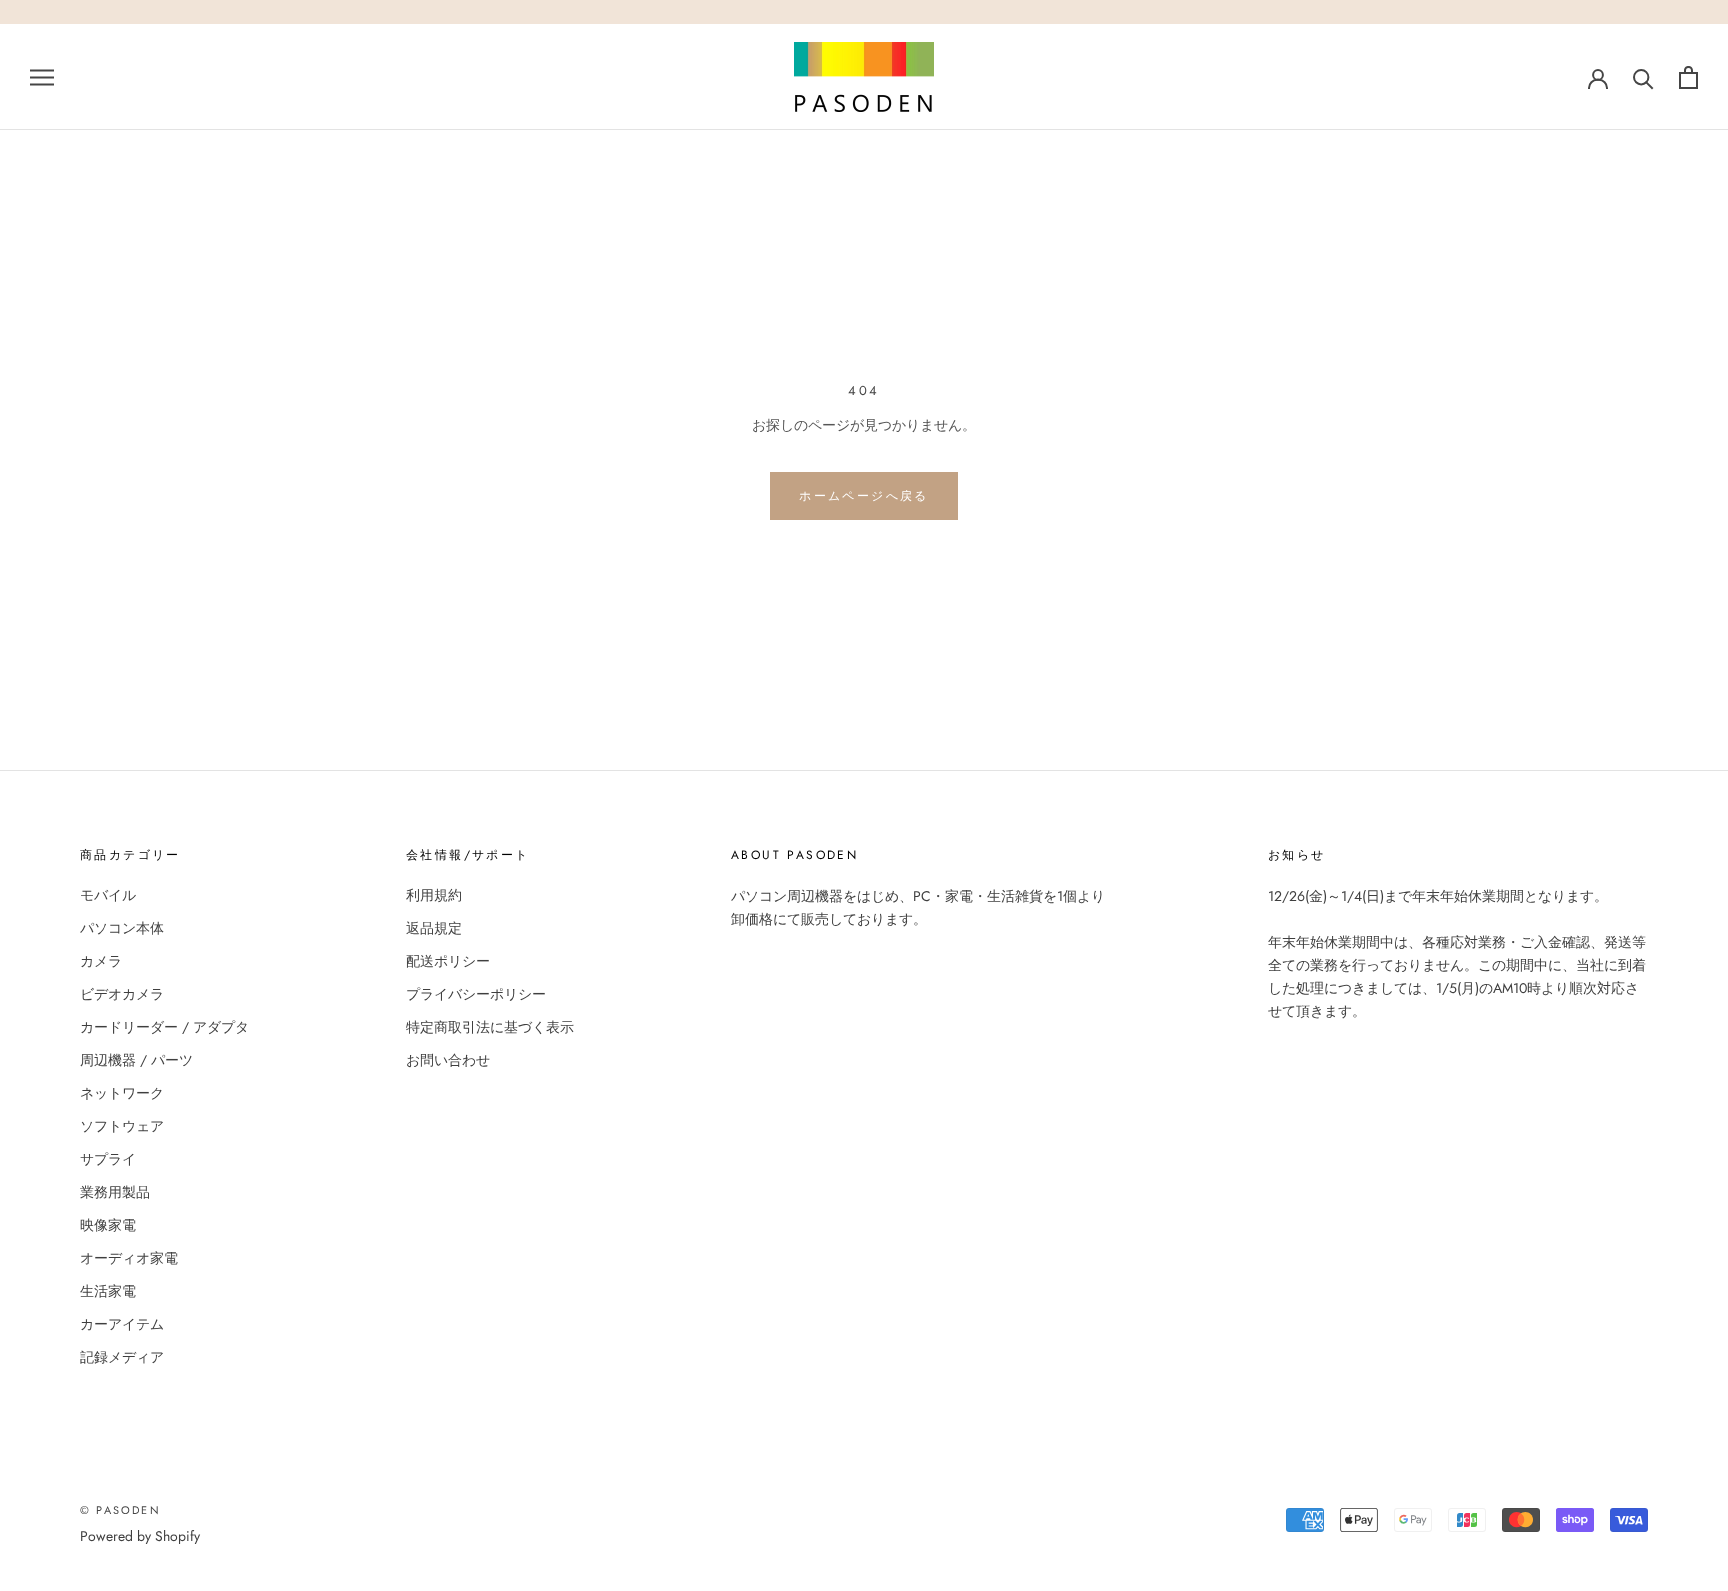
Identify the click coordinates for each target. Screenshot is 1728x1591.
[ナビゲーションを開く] (42, 76)
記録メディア (122, 1357)
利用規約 (434, 895)
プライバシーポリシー (476, 994)
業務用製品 (115, 1192)
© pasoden (120, 1510)
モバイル (108, 895)
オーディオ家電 (129, 1258)
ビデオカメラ (122, 994)
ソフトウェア (122, 1126)
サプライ (108, 1159)
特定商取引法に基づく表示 (490, 1027)
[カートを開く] (1688, 77)
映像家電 (108, 1225)
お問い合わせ (448, 1060)
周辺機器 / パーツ (136, 1060)
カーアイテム (122, 1324)
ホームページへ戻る (864, 496)
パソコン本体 (122, 928)
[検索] (1643, 77)
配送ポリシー (448, 961)
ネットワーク (122, 1093)
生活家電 (108, 1291)
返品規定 (434, 928)
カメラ (101, 961)
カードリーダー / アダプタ (164, 1027)
